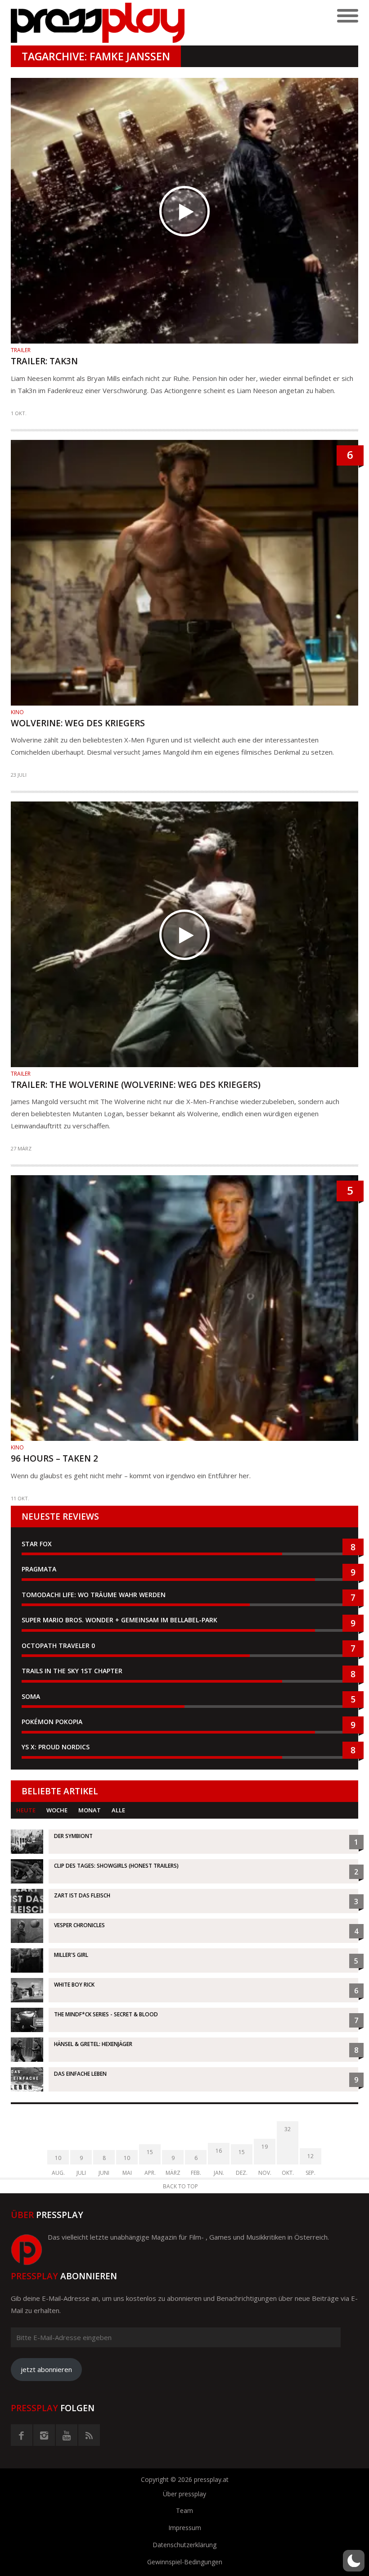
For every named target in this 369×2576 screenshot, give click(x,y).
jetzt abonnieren (46, 2369)
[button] (354, 2561)
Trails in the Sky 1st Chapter (73, 1671)
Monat (90, 1810)
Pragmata (39, 1569)
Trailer (21, 350)
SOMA (31, 1696)
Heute (26, 1810)
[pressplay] (98, 23)
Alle (118, 1810)
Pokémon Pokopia (52, 1722)
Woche (57, 1810)
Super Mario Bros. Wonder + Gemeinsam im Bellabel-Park (119, 1620)
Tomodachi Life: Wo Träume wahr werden (94, 1595)
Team (184, 2510)
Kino (17, 712)
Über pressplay (184, 2494)
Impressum (185, 2528)
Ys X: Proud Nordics (56, 1747)
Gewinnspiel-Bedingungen (185, 2562)
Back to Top (180, 2186)
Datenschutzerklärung (184, 2545)
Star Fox (37, 1544)
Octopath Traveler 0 (58, 1646)
